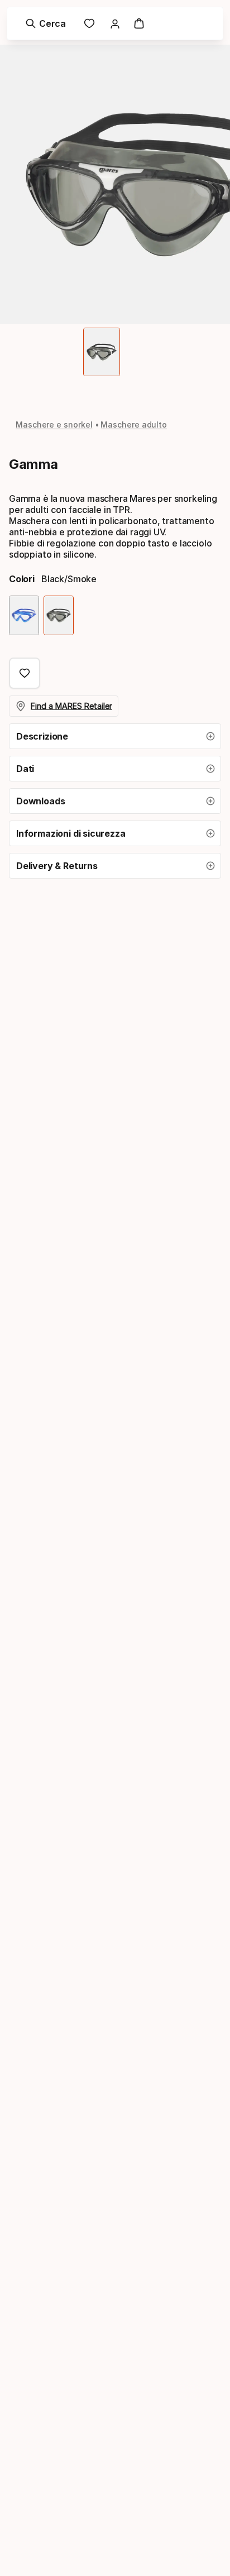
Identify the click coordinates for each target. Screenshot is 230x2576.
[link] (89, 23)
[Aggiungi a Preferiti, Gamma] (25, 673)
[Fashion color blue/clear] (24, 615)
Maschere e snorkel (54, 424)
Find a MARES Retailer (71, 706)
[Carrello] (139, 23)
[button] (115, 736)
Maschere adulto (134, 424)
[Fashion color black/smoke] (59, 615)
